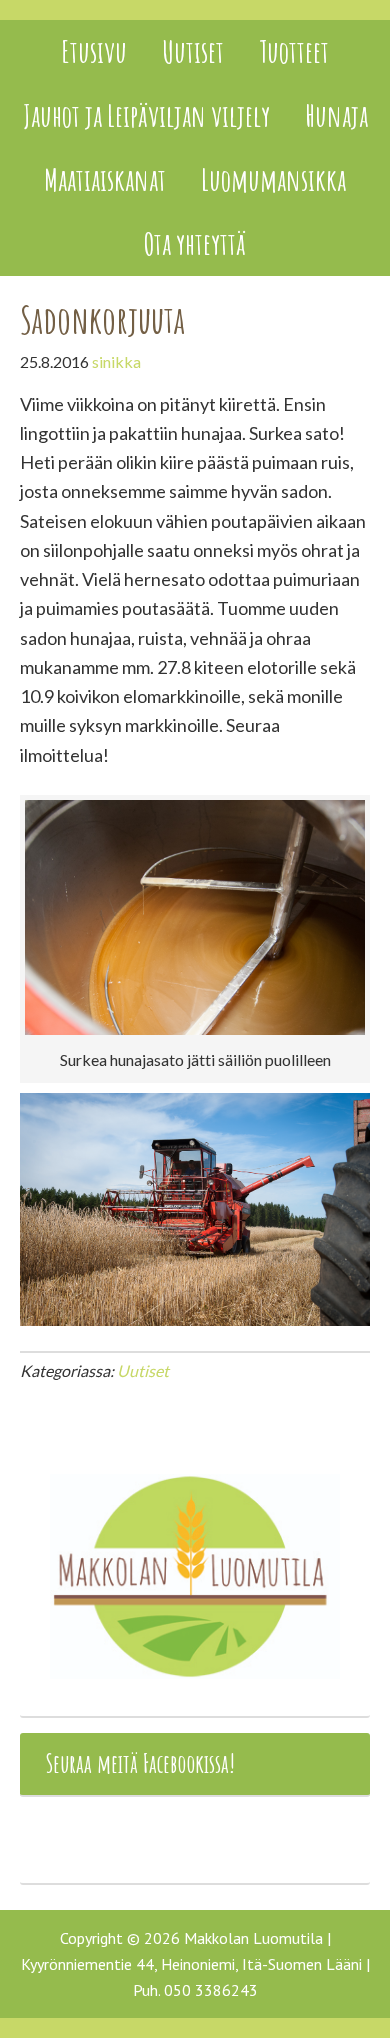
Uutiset (143, 1370)
